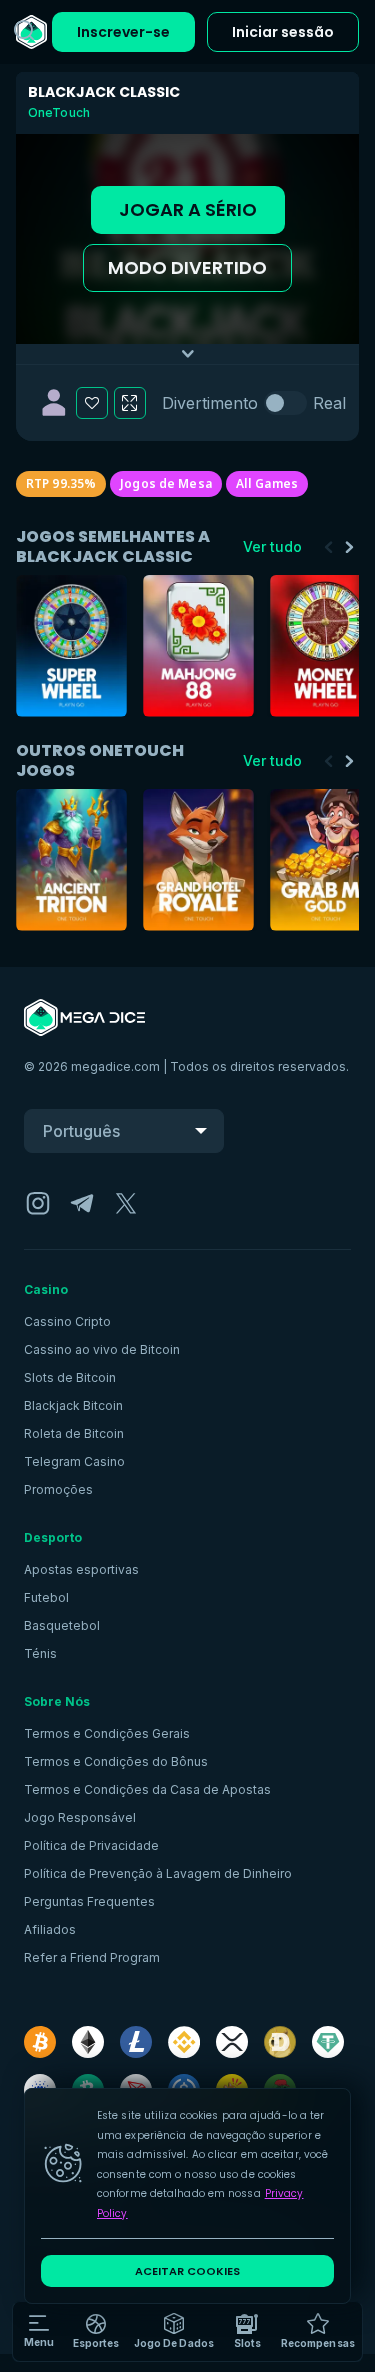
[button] (174, 2332)
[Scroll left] (329, 547)
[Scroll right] (349, 547)
